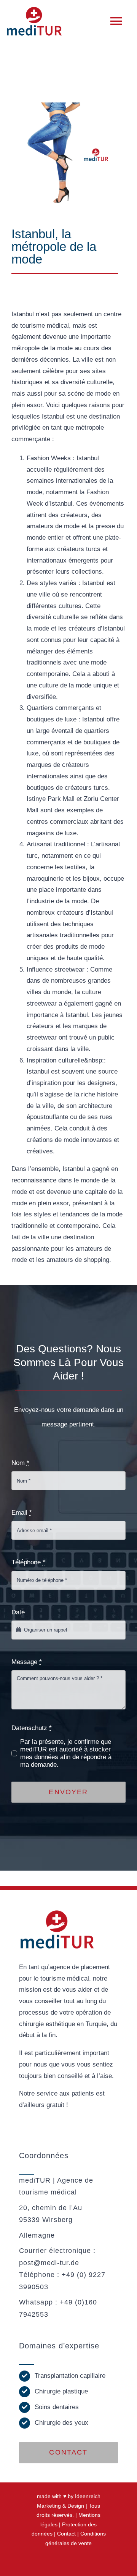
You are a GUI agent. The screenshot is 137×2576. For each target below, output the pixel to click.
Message (27, 1662)
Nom (20, 1463)
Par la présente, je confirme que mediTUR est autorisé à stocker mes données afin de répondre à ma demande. (66, 1753)
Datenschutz (32, 1728)
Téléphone (28, 1562)
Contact (66, 2534)
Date (18, 1612)
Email (22, 1513)
